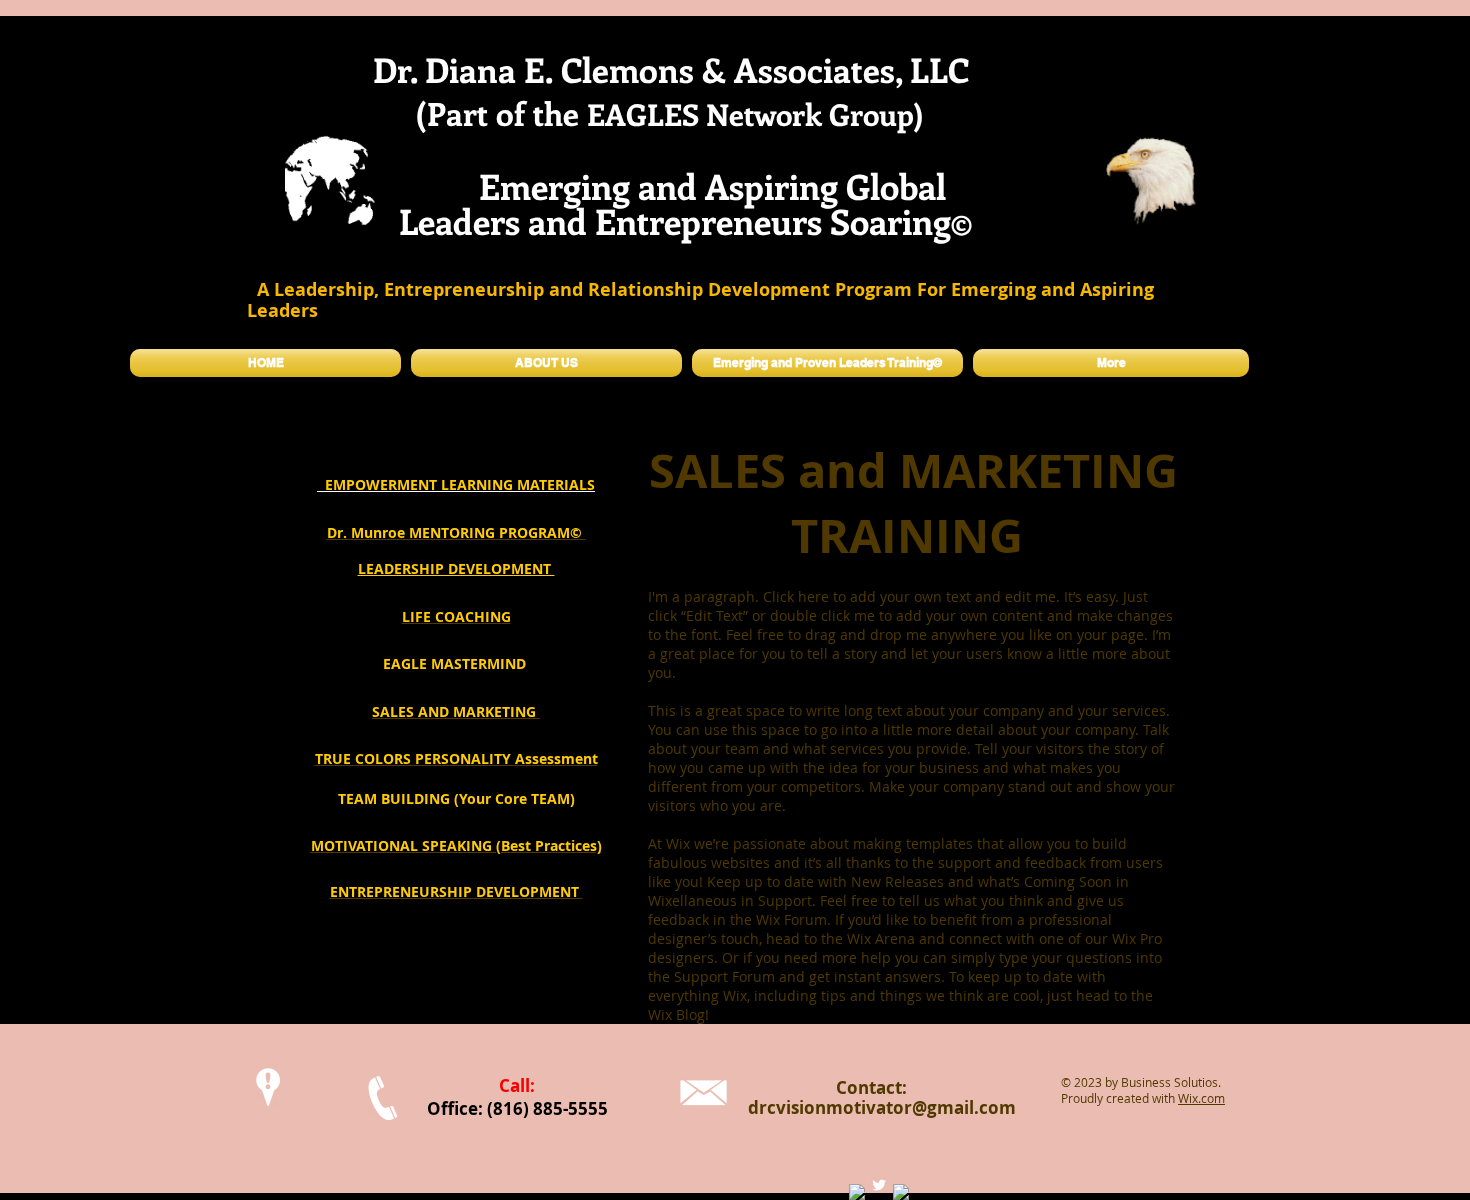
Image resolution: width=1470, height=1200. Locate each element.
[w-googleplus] (901, 1192)
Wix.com (1201, 1098)
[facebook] (857, 1192)
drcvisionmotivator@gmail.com (882, 1107)
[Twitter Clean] (879, 1185)
